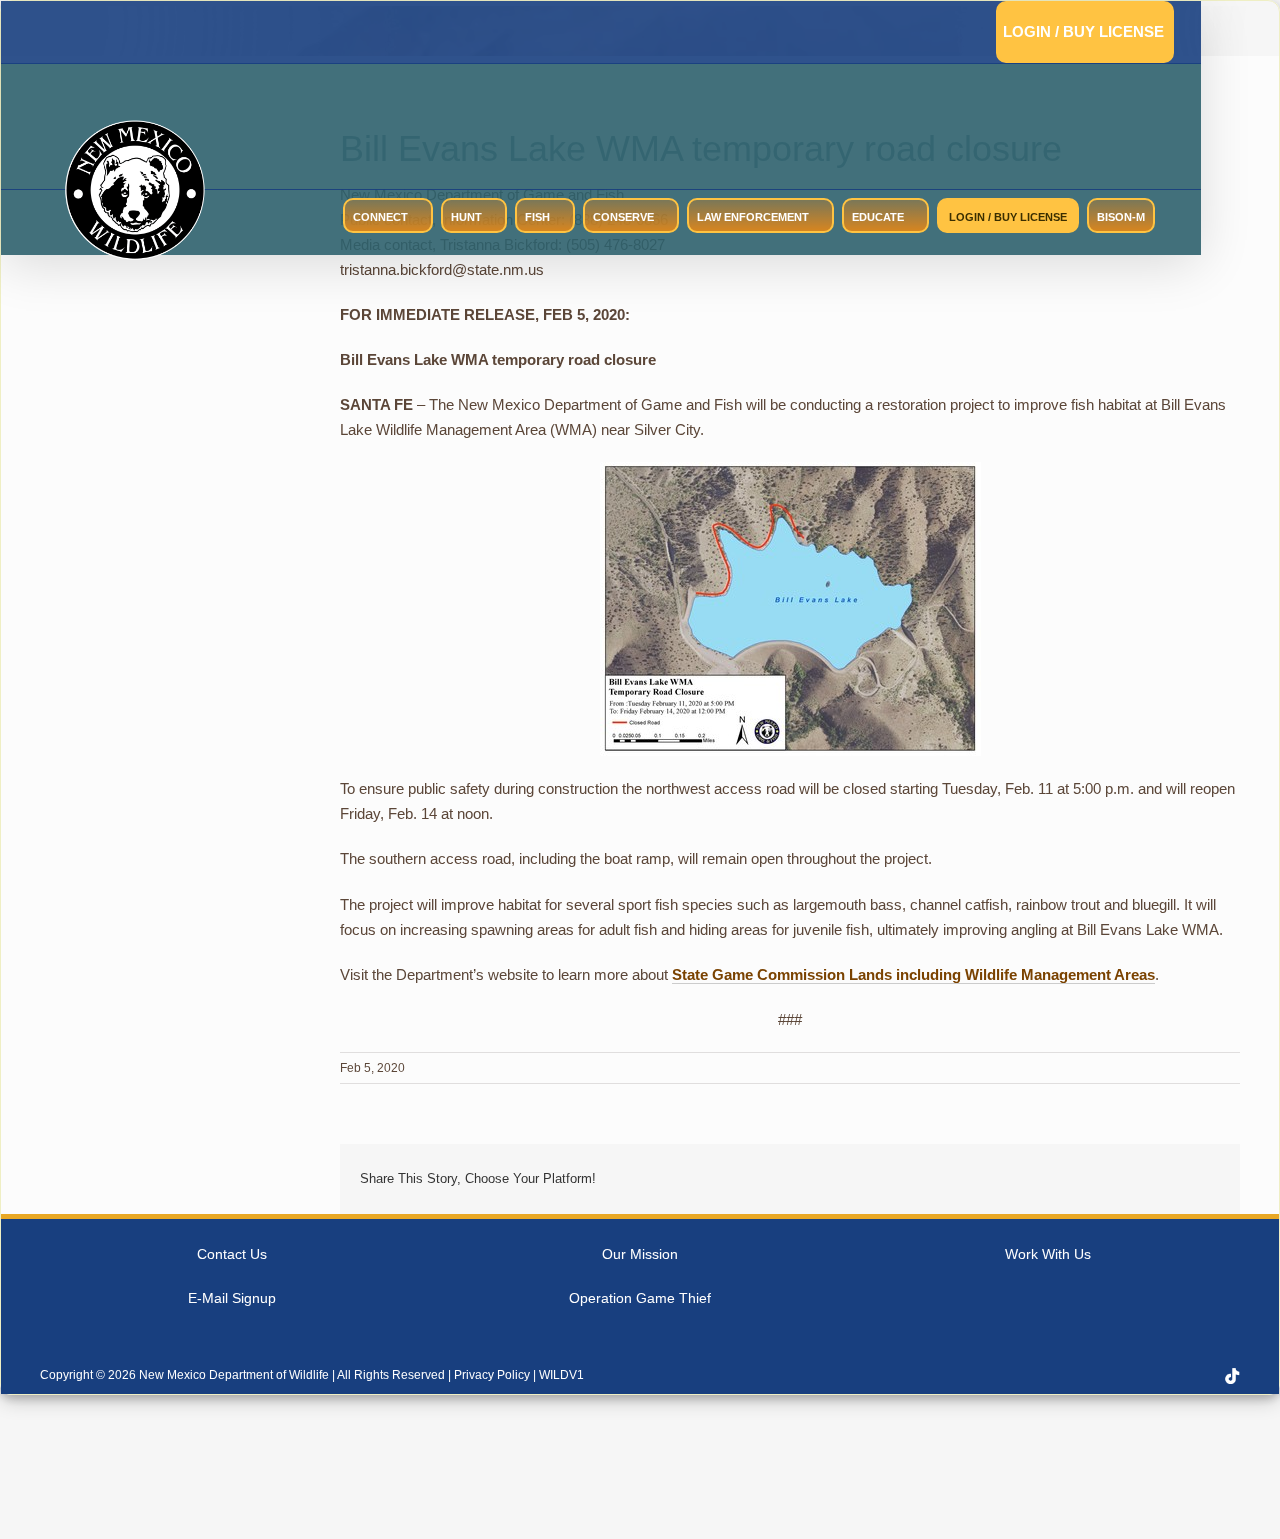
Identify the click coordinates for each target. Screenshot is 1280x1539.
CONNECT (380, 217)
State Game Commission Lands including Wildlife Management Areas (913, 974)
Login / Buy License (1083, 31)
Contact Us (232, 1254)
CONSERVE (623, 217)
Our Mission (640, 1254)
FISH (537, 217)
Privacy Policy (492, 1375)
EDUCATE (878, 217)
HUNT (466, 217)
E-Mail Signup (232, 1298)
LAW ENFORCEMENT (753, 217)
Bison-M (1121, 217)
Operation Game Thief (640, 1298)
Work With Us (1048, 1254)
